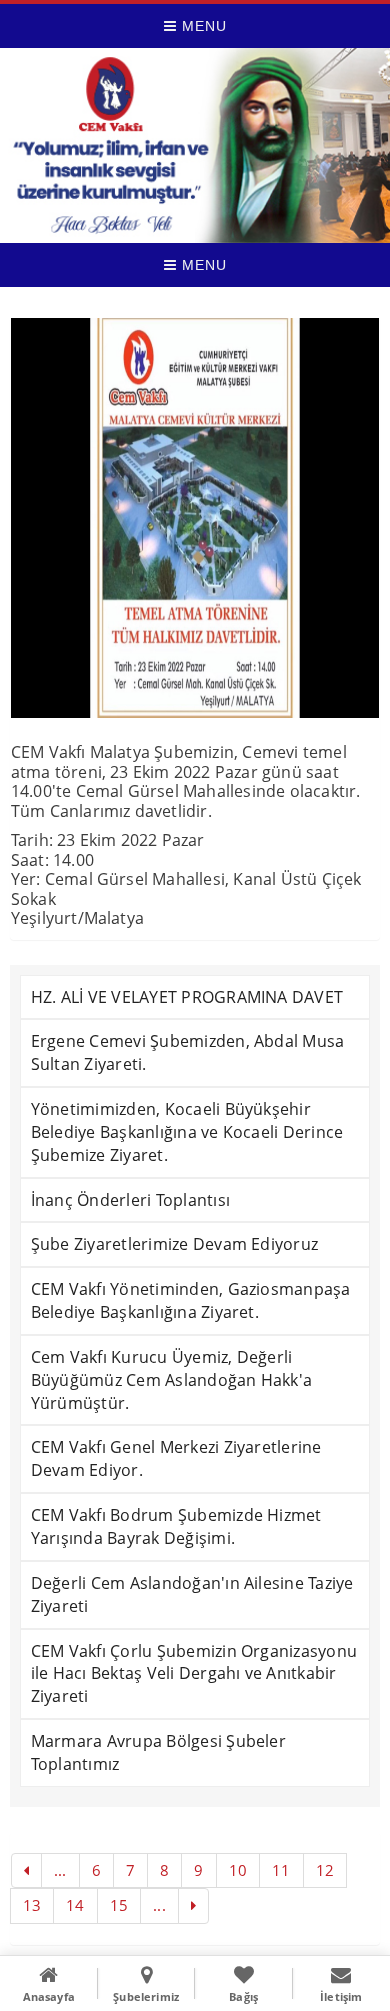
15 (119, 1905)
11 (281, 1870)
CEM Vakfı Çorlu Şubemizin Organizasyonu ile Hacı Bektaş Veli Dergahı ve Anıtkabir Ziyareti (194, 1674)
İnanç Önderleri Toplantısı (130, 1200)
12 (325, 1870)
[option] (195, 518)
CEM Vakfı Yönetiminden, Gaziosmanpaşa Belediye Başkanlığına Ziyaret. (191, 1300)
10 (238, 1870)
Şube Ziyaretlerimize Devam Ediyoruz (174, 1244)
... (60, 1870)
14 (75, 1905)
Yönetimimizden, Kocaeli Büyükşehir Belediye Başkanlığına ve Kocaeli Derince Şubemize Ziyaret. (187, 1132)
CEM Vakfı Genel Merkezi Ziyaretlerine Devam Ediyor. (176, 1458)
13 (32, 1905)
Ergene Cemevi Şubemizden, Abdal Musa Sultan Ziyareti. (188, 1052)
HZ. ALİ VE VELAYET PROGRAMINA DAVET (187, 997)
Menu (202, 26)
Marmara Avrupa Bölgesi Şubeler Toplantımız (158, 1752)
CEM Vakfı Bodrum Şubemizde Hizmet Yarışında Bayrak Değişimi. (176, 1526)
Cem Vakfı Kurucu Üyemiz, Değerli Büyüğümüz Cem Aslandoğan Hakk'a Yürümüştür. (171, 1380)
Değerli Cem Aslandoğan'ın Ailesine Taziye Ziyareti (192, 1594)
